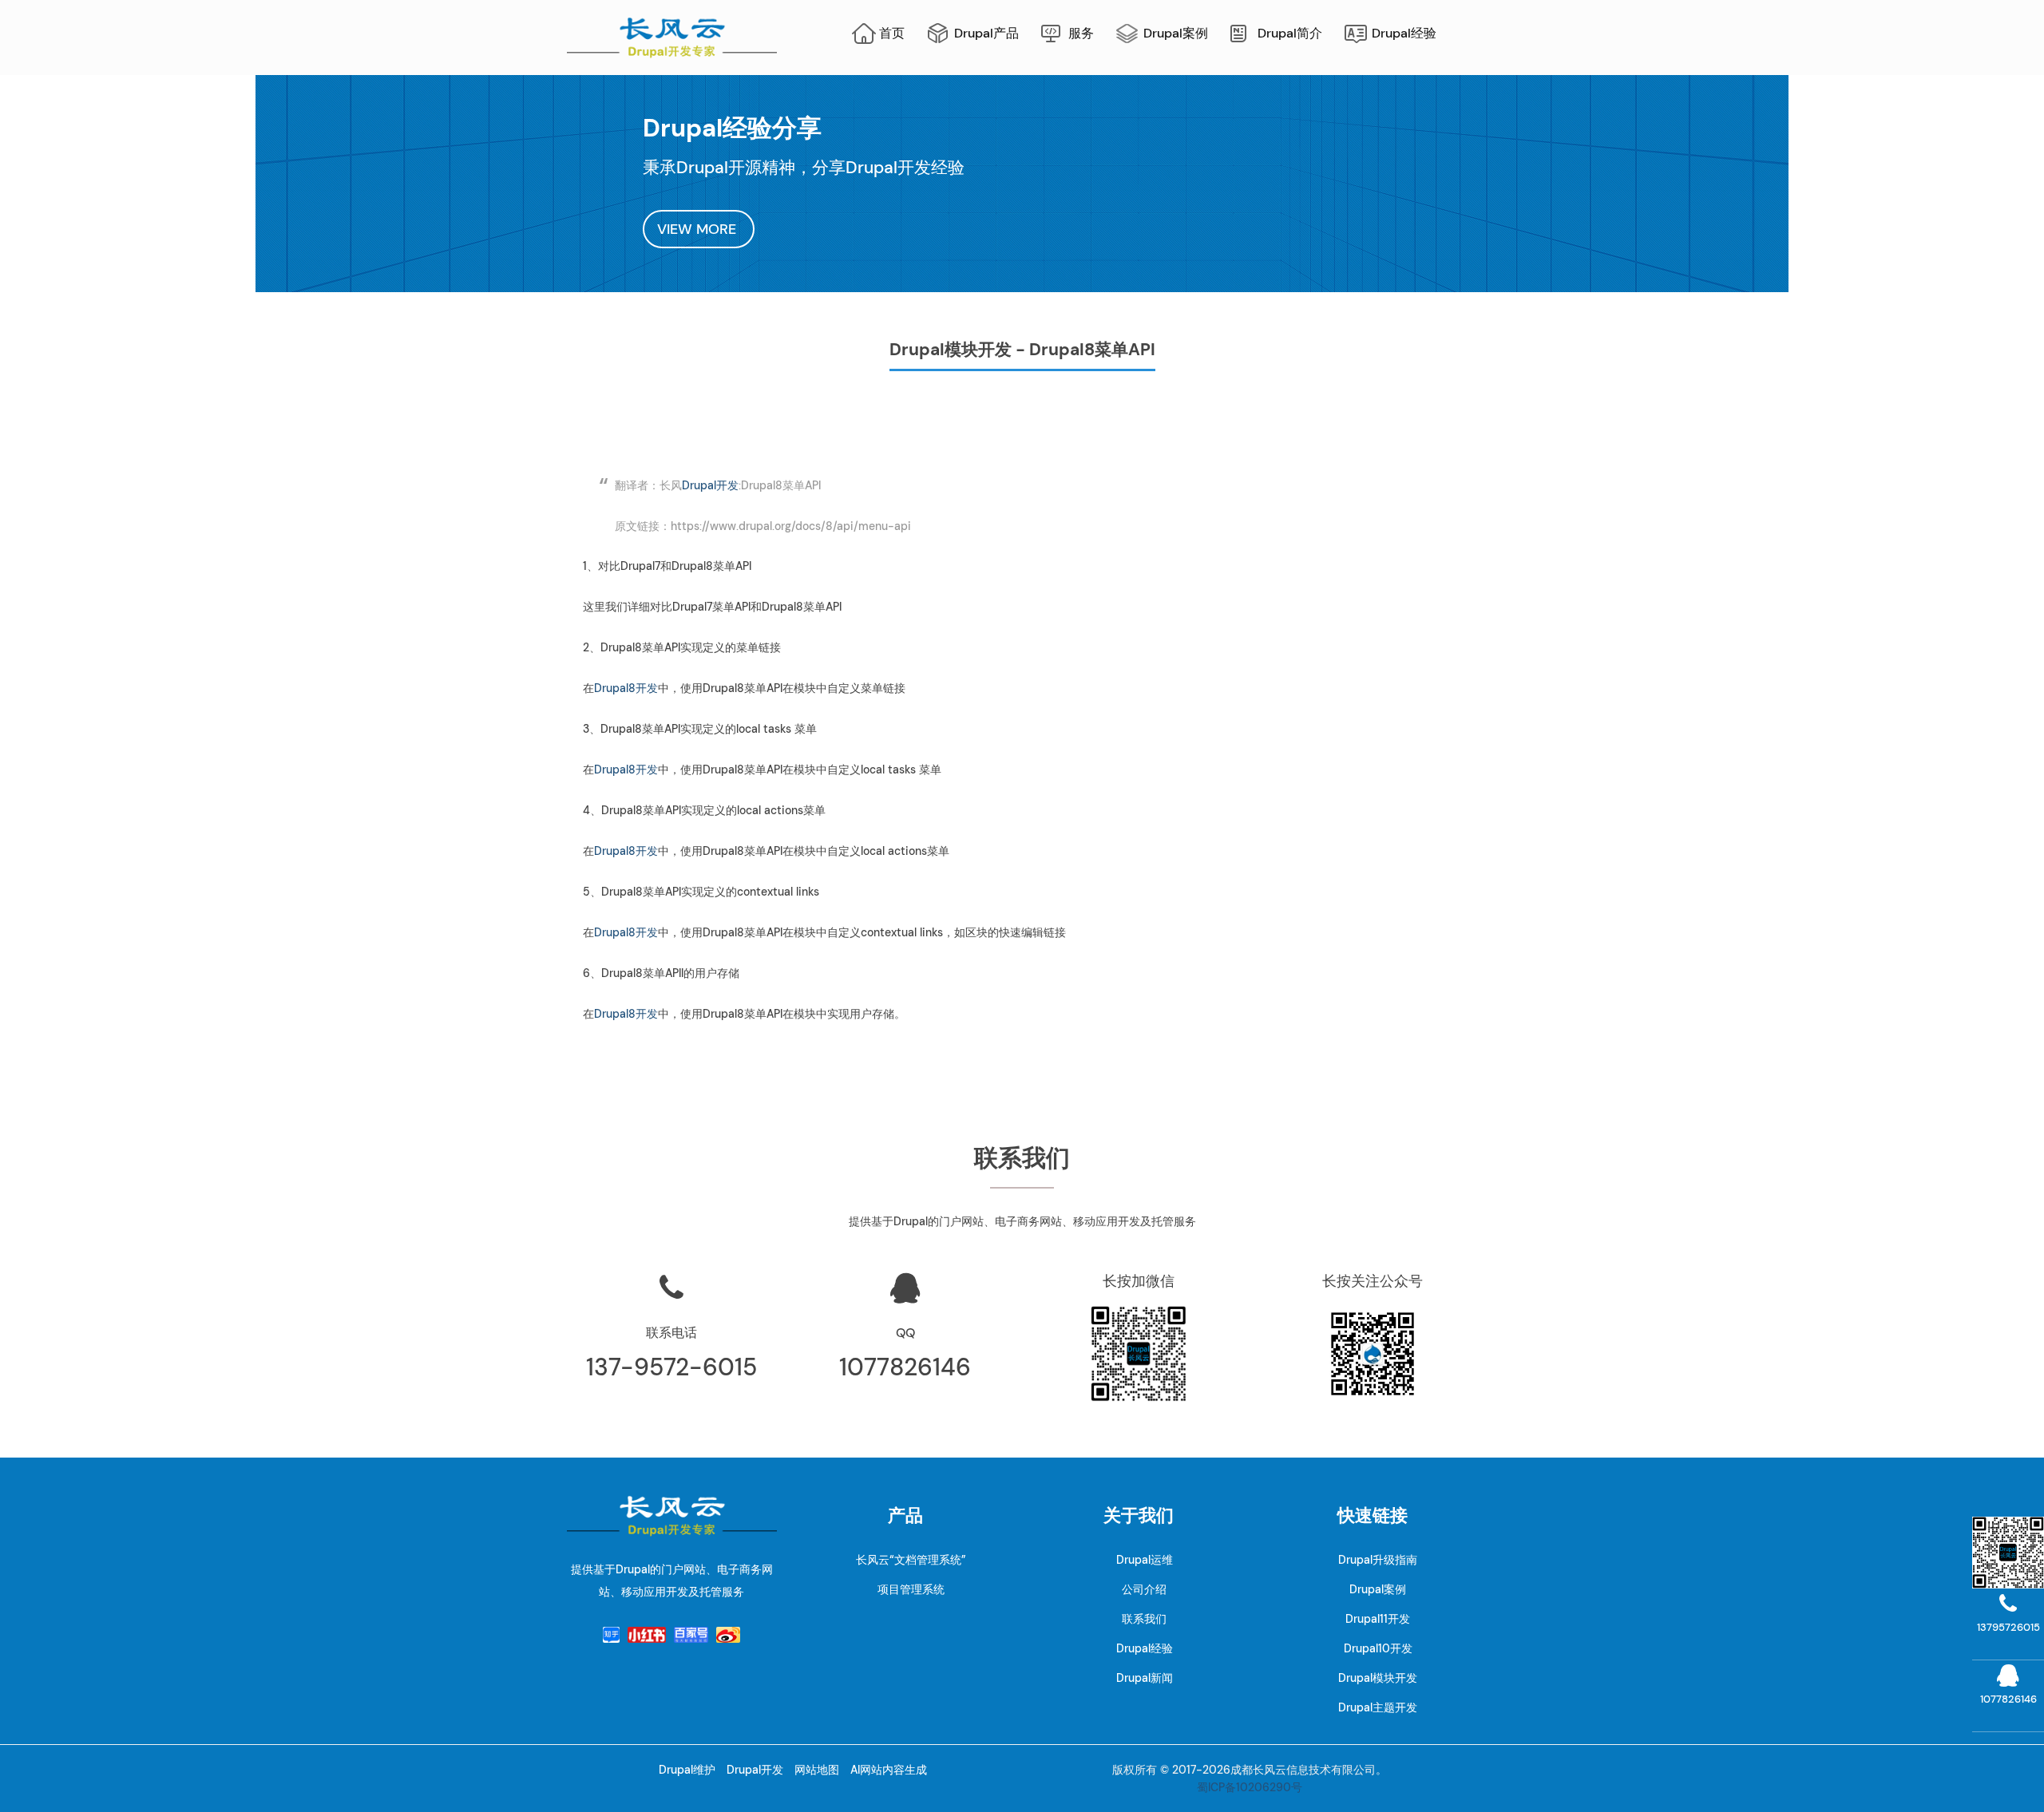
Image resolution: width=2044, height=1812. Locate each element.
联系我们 (1144, 1619)
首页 (892, 33)
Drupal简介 (1290, 33)
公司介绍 (1144, 1589)
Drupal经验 (1404, 33)
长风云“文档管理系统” (911, 1560)
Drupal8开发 (626, 688)
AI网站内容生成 (889, 1770)
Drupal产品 (986, 33)
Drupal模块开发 (1378, 1678)
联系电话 (671, 1333)
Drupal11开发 (1378, 1619)
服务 (1081, 33)
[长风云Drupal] (672, 36)
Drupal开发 (710, 485)
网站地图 (817, 1770)
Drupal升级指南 (1378, 1560)
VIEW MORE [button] (699, 229)
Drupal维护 (687, 1770)
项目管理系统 (911, 1589)
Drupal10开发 (1378, 1648)
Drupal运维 (1145, 1560)
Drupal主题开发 (1378, 1707)
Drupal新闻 (1145, 1678)
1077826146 (905, 1367)
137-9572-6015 (671, 1367)
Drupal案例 (1176, 33)
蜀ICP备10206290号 (1250, 1787)
